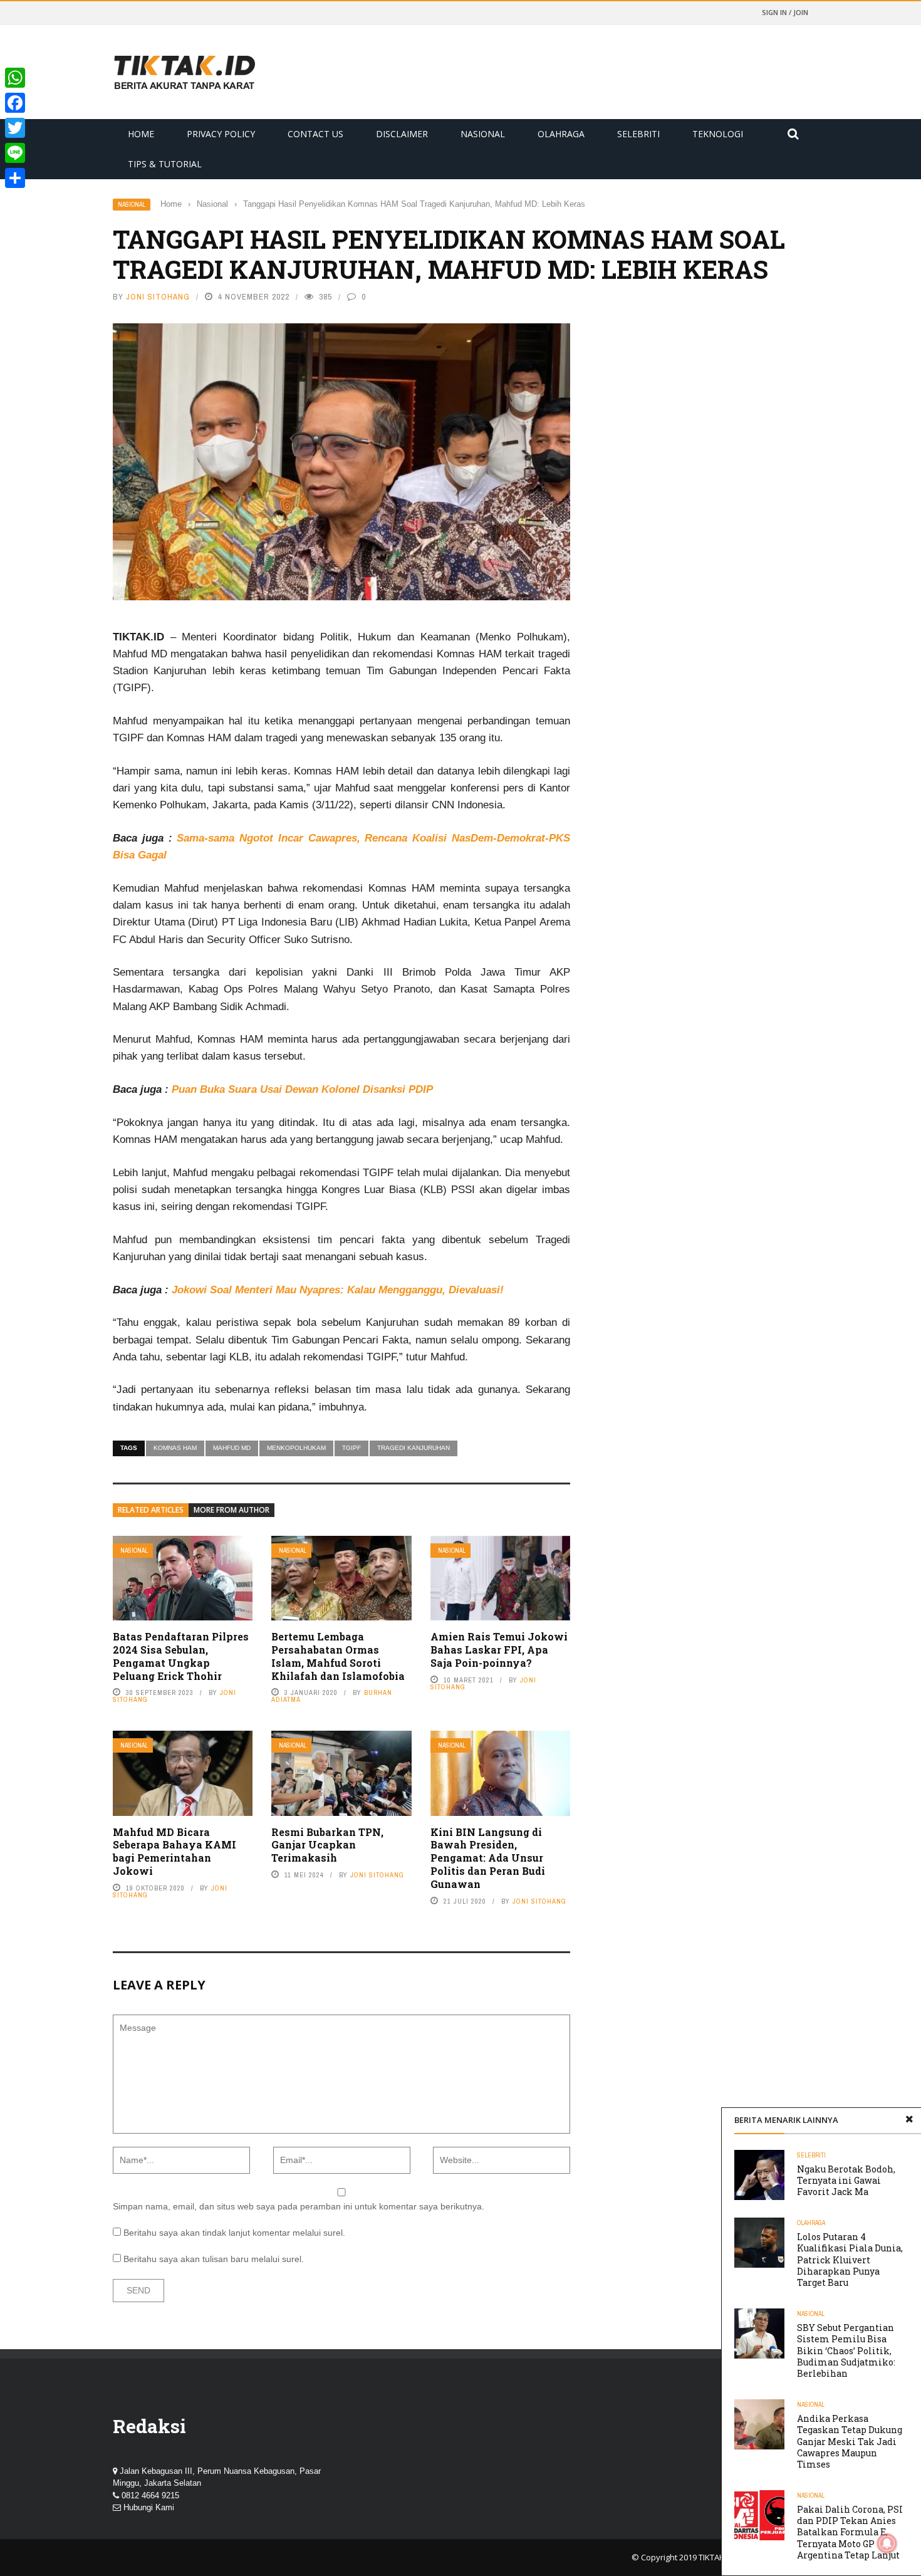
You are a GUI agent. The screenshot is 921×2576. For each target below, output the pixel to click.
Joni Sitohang (158, 297)
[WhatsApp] (15, 78)
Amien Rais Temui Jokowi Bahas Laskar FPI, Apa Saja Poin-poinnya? (499, 1650)
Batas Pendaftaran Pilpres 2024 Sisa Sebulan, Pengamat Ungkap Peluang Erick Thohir (181, 1656)
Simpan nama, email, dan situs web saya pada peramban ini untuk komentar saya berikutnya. (299, 2206)
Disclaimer (402, 134)
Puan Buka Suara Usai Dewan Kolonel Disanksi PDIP (302, 1089)
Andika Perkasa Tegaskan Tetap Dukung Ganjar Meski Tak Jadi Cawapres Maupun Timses (850, 2441)
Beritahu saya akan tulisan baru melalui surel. (214, 2259)
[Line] (15, 153)
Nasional (483, 134)
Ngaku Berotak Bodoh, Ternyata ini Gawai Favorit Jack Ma (846, 2180)
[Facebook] (15, 103)
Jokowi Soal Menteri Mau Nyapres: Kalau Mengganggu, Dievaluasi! (338, 1290)
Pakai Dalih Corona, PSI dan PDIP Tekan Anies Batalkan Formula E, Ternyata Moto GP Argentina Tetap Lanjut (850, 2532)
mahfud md (232, 1448)
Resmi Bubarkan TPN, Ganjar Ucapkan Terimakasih (327, 1845)
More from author (232, 1510)
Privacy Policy (221, 134)
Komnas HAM (175, 1448)
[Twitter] (15, 128)
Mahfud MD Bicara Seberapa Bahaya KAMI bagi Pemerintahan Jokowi (174, 1851)
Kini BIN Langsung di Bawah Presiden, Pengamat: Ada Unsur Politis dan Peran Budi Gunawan (488, 1858)
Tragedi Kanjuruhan (414, 1448)
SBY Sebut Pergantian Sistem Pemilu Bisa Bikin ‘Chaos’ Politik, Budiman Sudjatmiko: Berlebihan (846, 2350)
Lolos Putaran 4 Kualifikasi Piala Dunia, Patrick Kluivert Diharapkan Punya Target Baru (850, 2260)
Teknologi (718, 134)
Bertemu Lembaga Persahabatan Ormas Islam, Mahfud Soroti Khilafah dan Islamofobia (338, 1656)
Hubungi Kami (149, 2507)
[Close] (909, 2120)
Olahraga (561, 134)
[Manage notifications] (887, 2543)
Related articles (151, 1510)
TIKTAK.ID (716, 2557)
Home (141, 134)
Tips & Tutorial (165, 164)
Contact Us (315, 134)
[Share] (15, 178)
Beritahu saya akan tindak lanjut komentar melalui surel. (234, 2233)
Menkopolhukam (296, 1448)
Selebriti (638, 134)
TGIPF (351, 1448)
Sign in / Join (785, 12)
